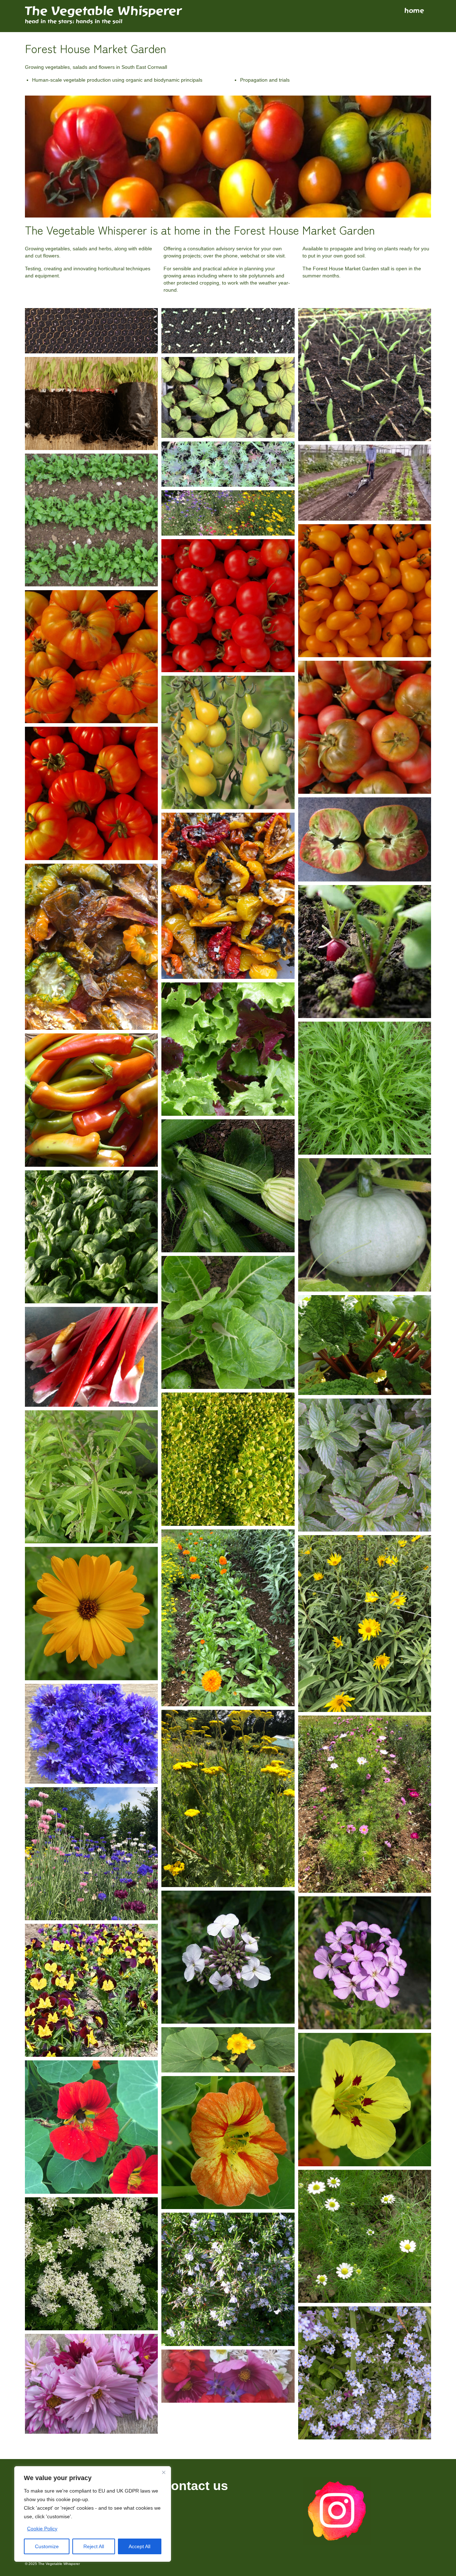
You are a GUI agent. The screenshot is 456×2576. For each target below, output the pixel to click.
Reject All (94, 2546)
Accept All (139, 2546)
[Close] (164, 2472)
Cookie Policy (42, 2529)
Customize (47, 2546)
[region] (93, 2514)
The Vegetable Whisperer (103, 11)
